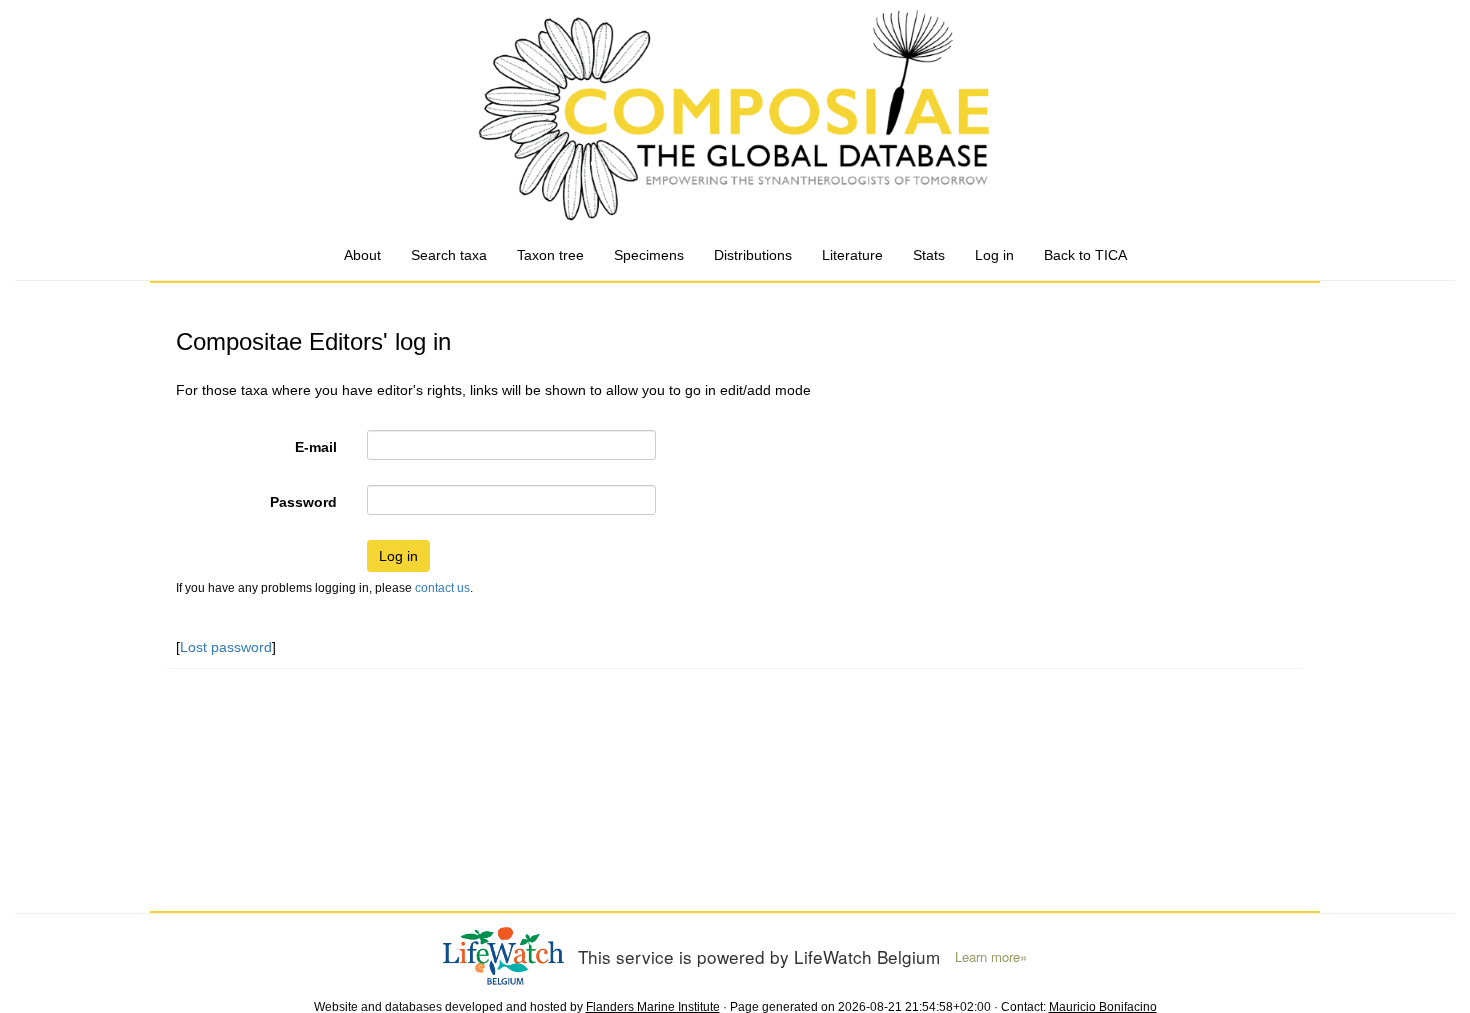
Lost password (226, 647)
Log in (994, 255)
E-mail (316, 447)
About (362, 255)
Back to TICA (1085, 255)
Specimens (649, 255)
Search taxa (449, 255)
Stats (929, 255)
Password (303, 502)
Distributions (753, 255)
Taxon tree (550, 255)
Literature (852, 255)
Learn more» (991, 957)
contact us (442, 588)
